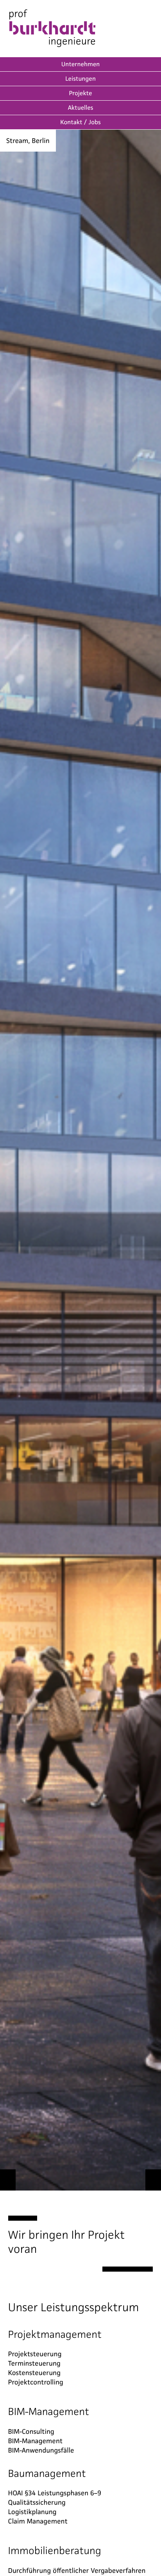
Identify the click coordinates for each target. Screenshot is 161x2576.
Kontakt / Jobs (80, 122)
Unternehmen (80, 64)
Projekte (80, 93)
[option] (80, 1160)
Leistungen (80, 79)
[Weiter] (153, 2180)
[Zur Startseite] (52, 29)
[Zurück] (8, 2180)
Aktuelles (81, 108)
